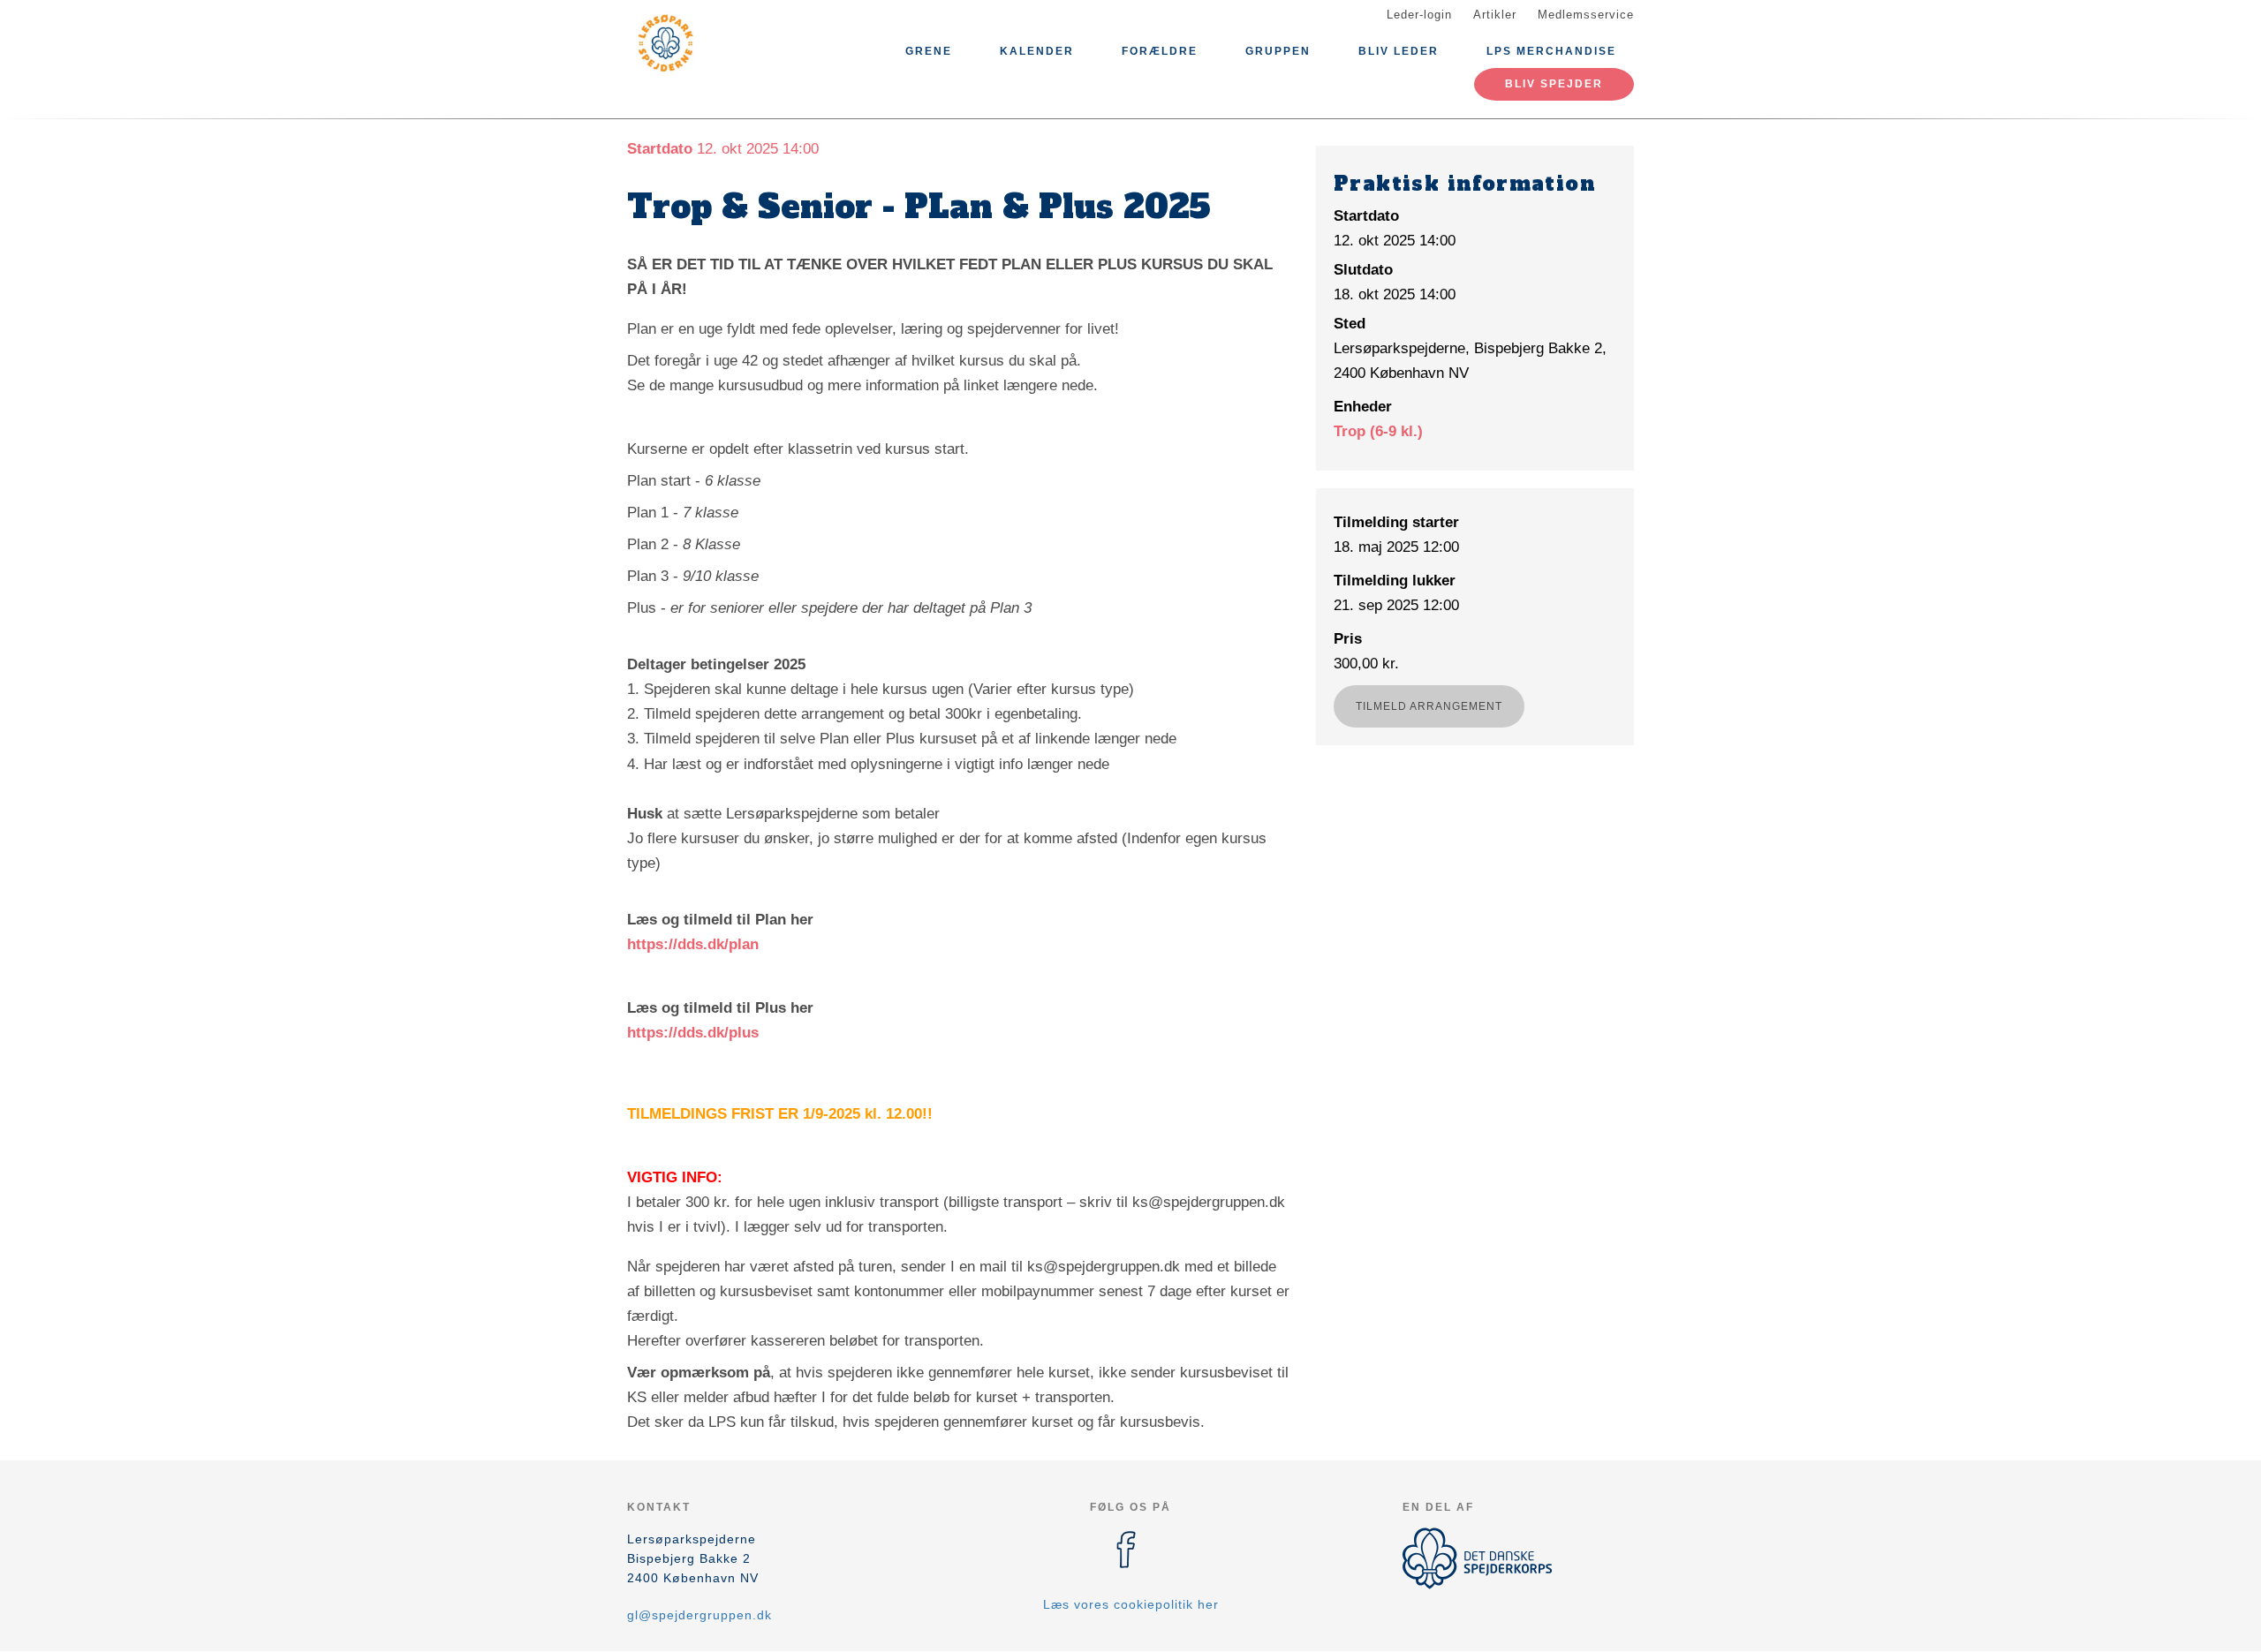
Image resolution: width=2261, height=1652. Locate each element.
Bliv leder (1399, 51)
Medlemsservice (1586, 15)
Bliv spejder (1554, 84)
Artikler (1495, 15)
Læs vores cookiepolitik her (1131, 1604)
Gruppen (1278, 51)
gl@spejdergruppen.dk (699, 1615)
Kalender (1037, 51)
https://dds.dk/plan (693, 944)
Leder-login (1419, 15)
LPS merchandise (1551, 51)
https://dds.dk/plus (693, 1033)
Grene (929, 51)
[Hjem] (707, 42)
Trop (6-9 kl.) (1378, 431)
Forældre (1160, 51)
